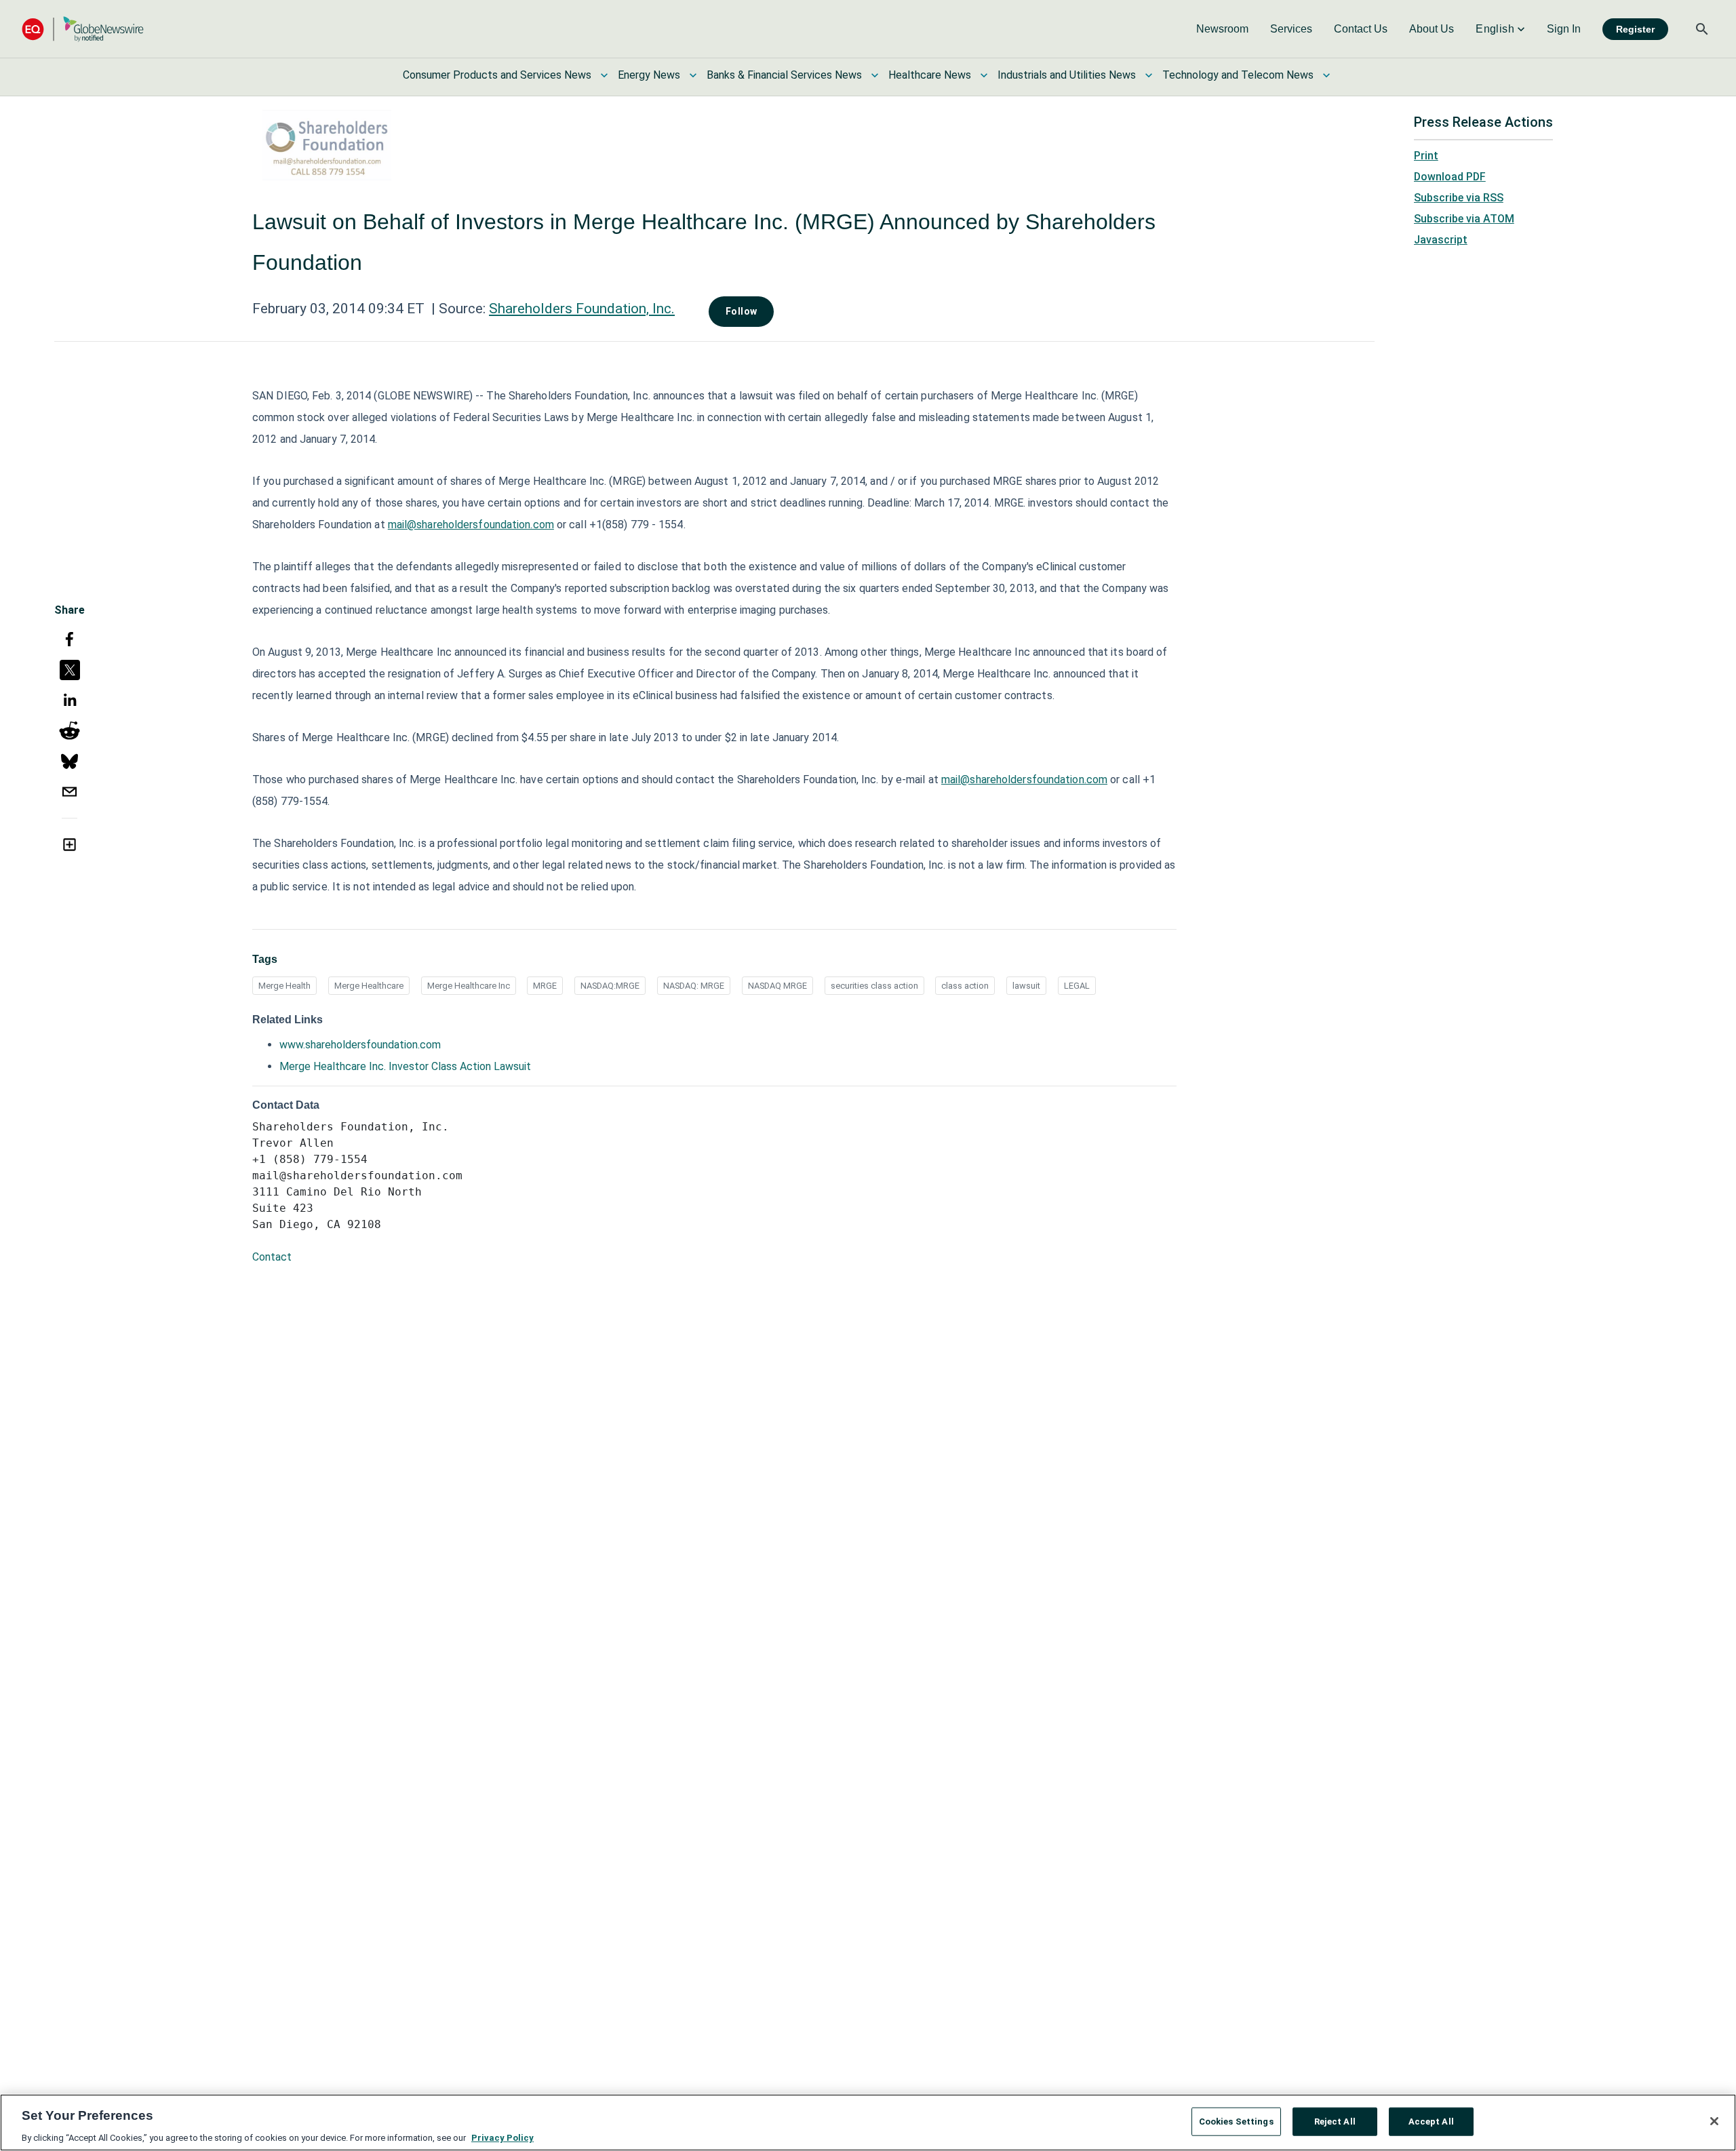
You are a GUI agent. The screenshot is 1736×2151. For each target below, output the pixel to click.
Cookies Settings (1236, 2121)
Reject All (1335, 2121)
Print (1426, 156)
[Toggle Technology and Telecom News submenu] (1326, 75)
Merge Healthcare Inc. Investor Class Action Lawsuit (405, 1066)
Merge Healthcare (369, 986)
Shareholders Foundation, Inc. (582, 309)
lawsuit (1026, 986)
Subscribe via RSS (1459, 198)
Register (1635, 29)
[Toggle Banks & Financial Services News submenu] (875, 75)
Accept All (1431, 2121)
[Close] (1714, 2121)
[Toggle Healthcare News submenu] (984, 75)
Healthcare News (930, 75)
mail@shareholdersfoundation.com (471, 525)
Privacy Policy (502, 2137)
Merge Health (284, 986)
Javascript (1441, 240)
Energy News (649, 75)
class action (965, 986)
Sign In (1564, 29)
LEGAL (1077, 986)
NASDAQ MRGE (777, 986)
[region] (868, 2123)
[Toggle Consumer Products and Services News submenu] (604, 75)
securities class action (874, 986)
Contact (272, 1257)
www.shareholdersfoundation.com (360, 1045)
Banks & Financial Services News (784, 75)
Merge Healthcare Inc (469, 986)
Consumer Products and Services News (497, 75)
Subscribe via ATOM (1464, 219)
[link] (1222, 29)
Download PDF (1450, 177)
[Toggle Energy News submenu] (693, 75)
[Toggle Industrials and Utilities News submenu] (1149, 75)
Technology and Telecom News (1238, 75)
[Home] (83, 29)
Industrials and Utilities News (1067, 75)
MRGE (545, 986)
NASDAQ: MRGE (694, 986)
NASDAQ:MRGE (610, 986)
